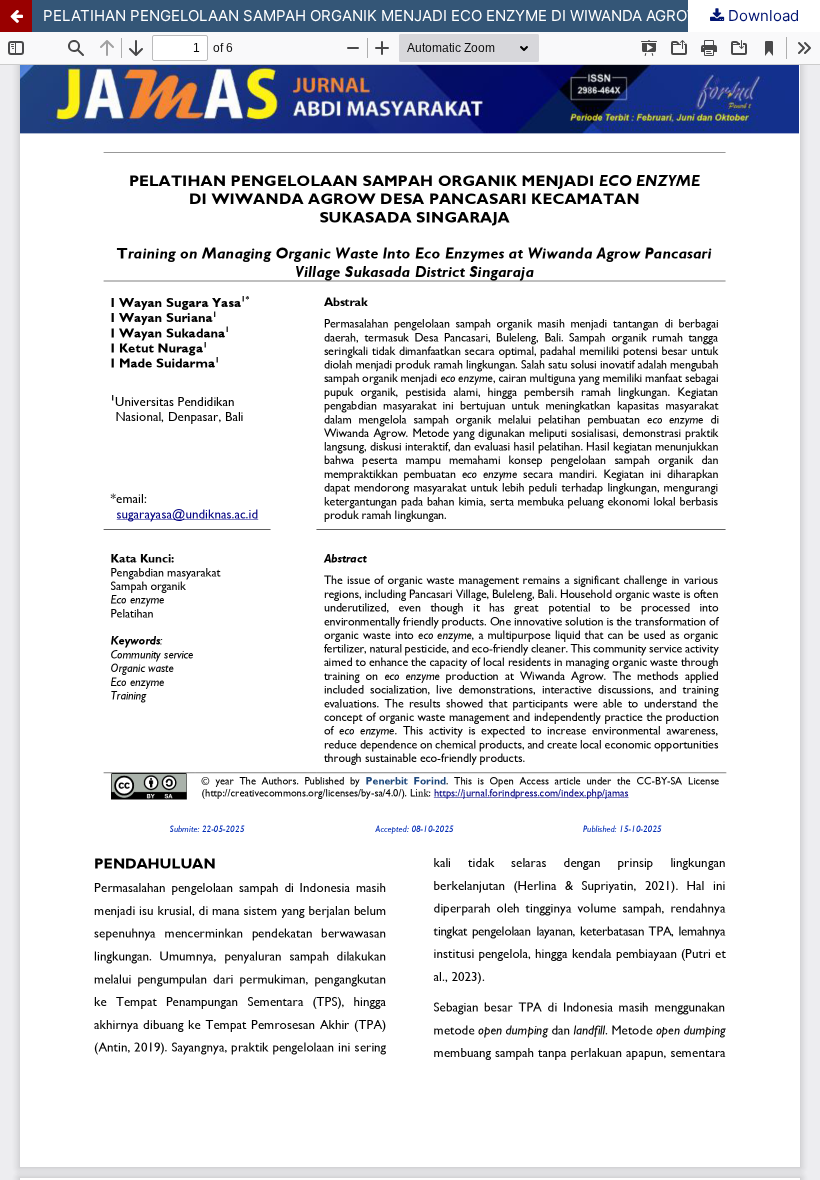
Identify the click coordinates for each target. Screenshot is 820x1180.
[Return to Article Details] (16, 16)
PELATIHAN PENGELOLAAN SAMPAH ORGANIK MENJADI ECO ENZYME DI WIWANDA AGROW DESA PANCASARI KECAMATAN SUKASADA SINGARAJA (431, 15)
